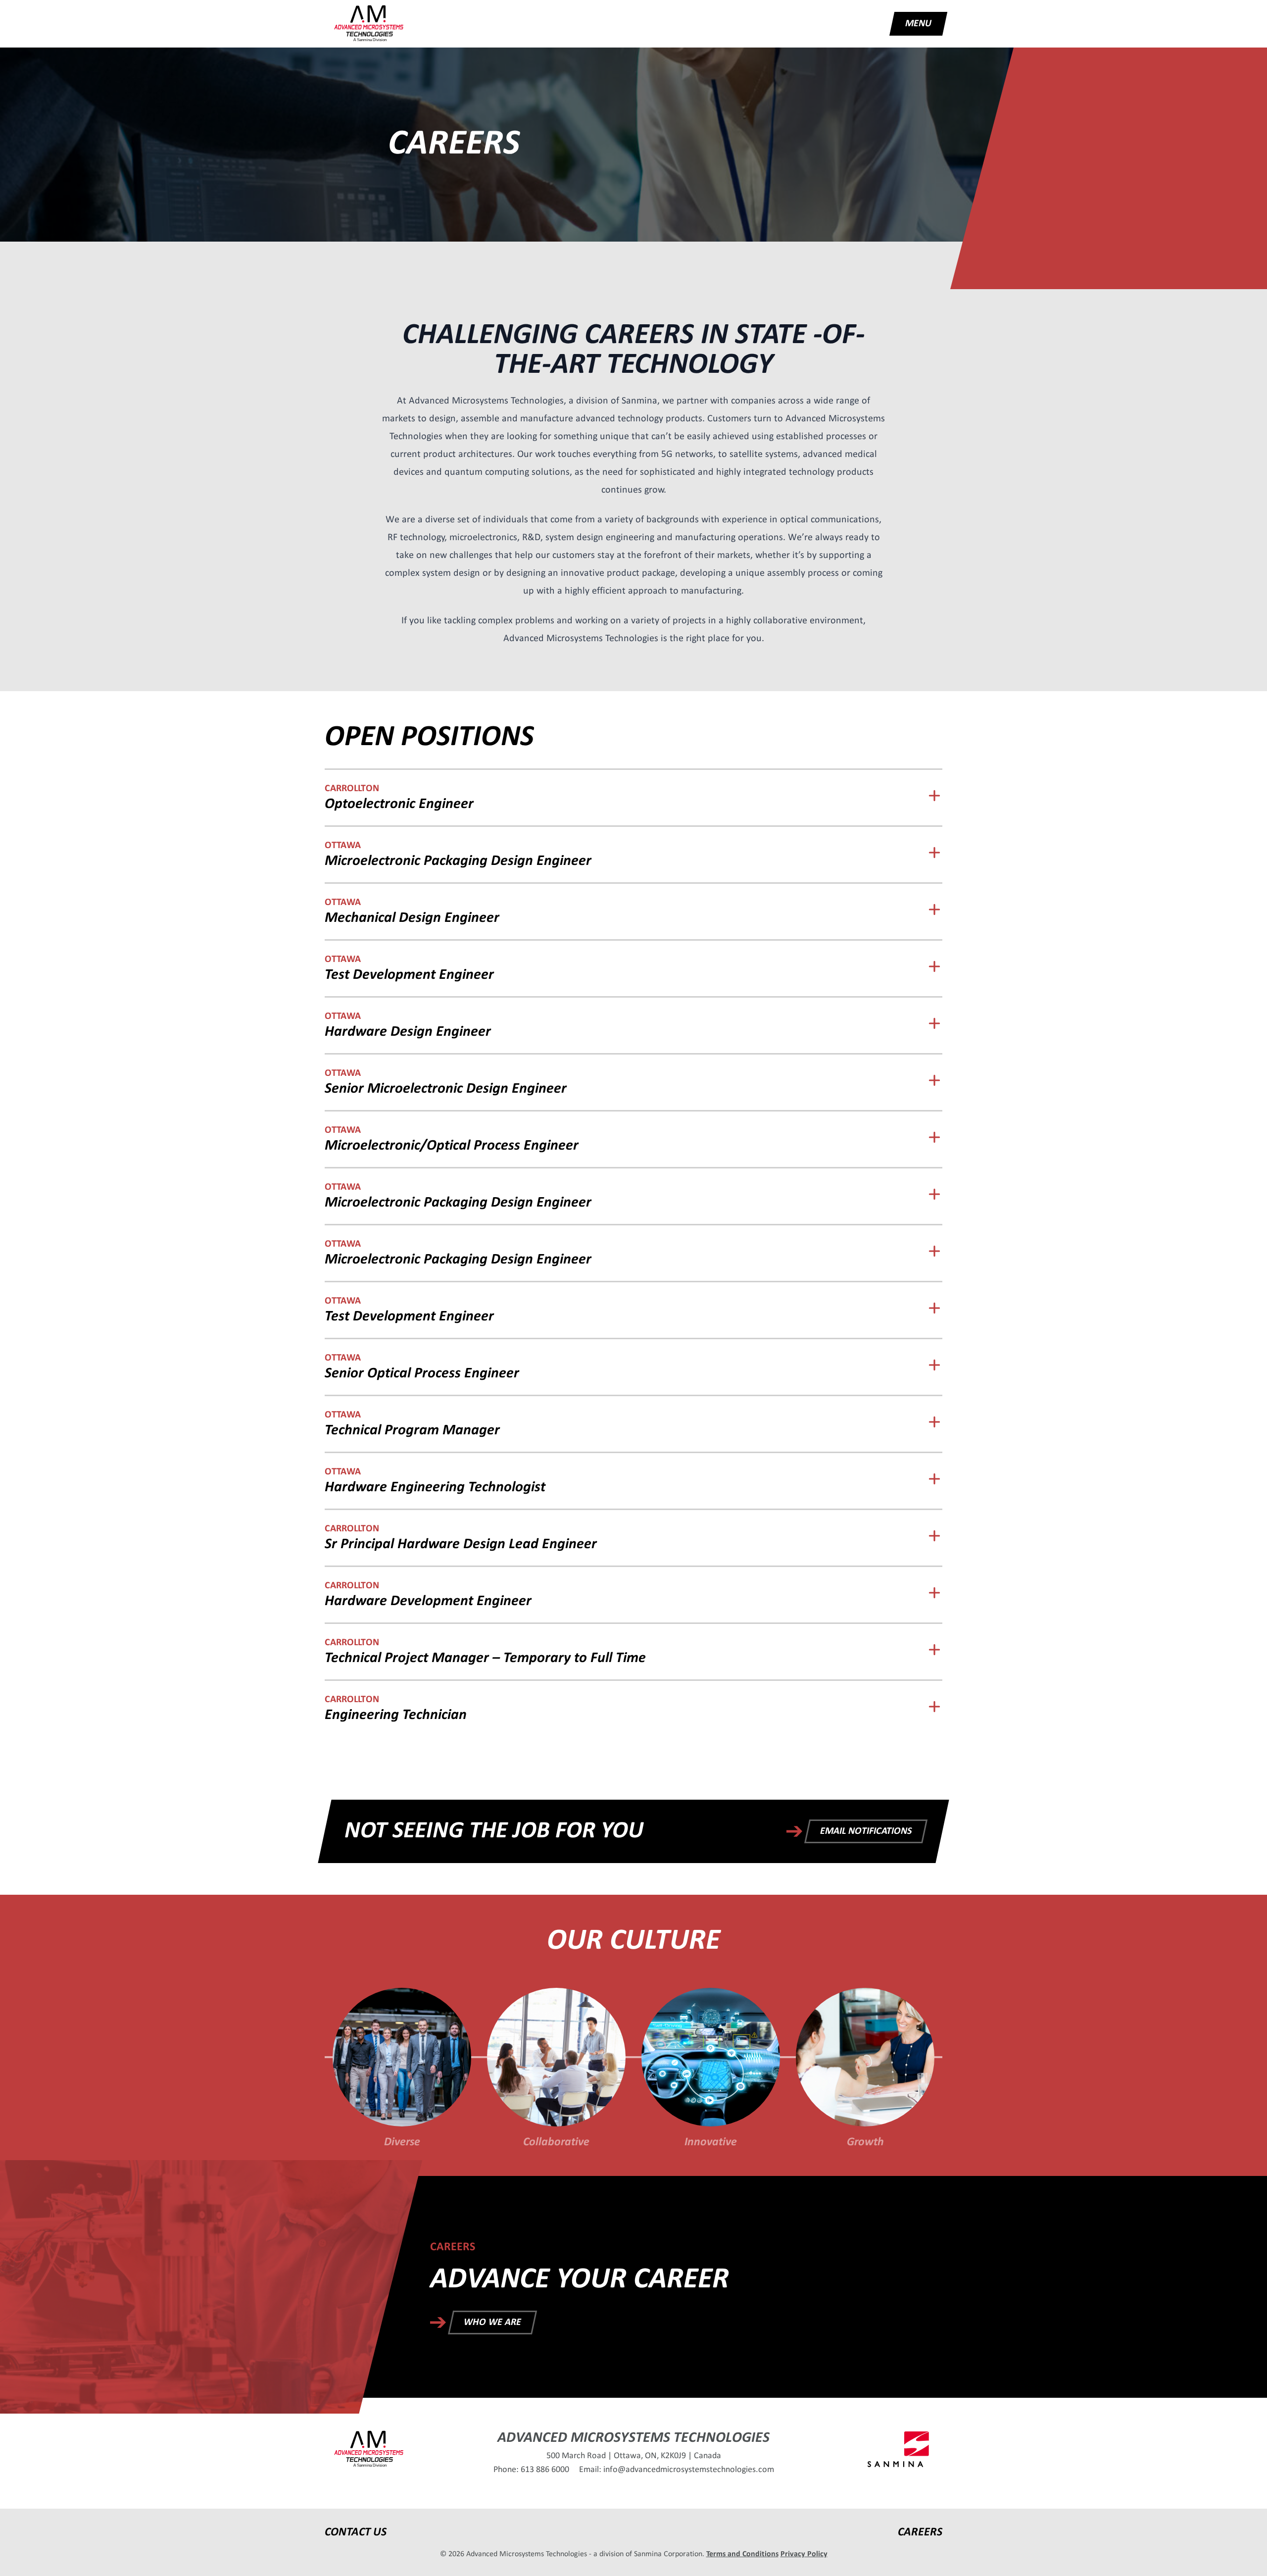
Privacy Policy (804, 2554)
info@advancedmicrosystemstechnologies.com (689, 2470)
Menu (918, 24)
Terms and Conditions (742, 2554)
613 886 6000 (545, 2470)
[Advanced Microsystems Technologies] (369, 24)
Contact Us (356, 2532)
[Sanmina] (898, 2449)
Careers (920, 2532)
